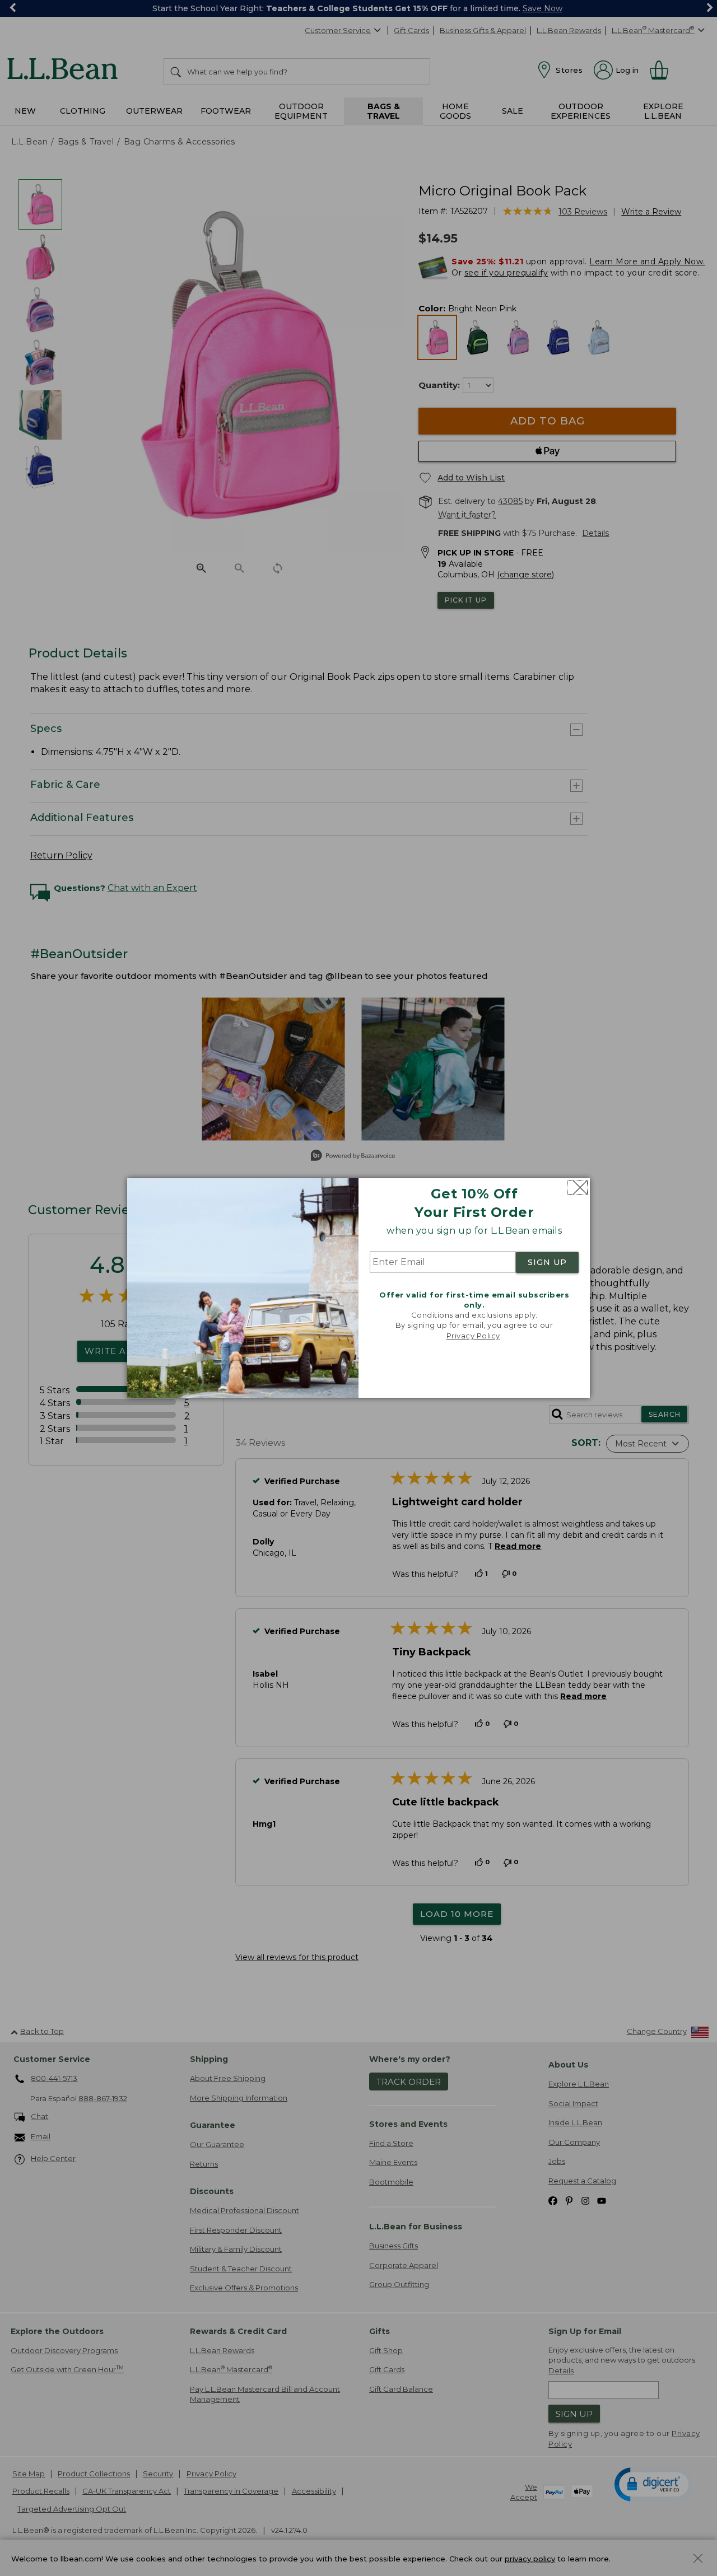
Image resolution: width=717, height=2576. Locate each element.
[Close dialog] (577, 1187)
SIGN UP (547, 1262)
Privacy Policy (473, 1336)
